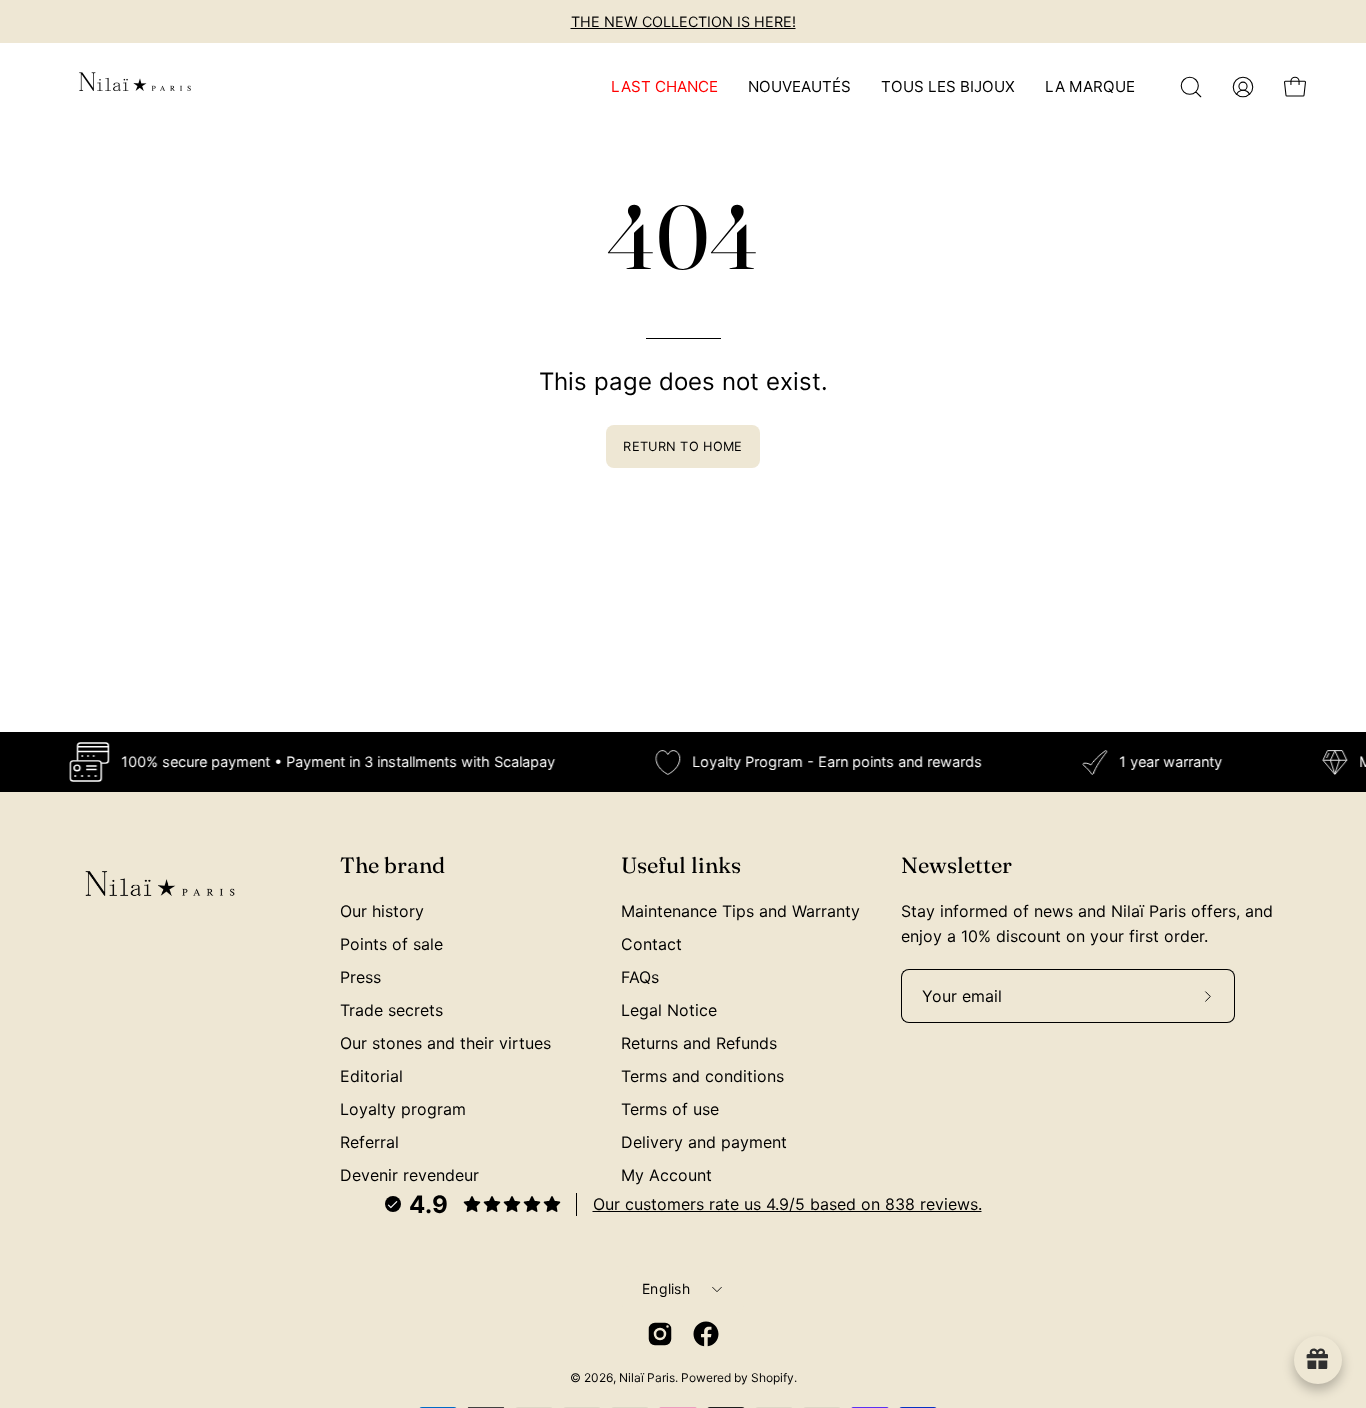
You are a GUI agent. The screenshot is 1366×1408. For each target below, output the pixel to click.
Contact (651, 944)
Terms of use (670, 1109)
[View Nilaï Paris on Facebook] (706, 1334)
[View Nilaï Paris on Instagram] (660, 1334)
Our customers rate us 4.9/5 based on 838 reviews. (787, 1204)
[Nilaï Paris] (135, 87)
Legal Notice (669, 1010)
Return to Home (682, 446)
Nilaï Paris (647, 1377)
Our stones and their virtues (445, 1043)
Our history (382, 911)
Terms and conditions (702, 1076)
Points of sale (391, 944)
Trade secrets (391, 1010)
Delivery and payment (704, 1142)
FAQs (640, 977)
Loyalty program (403, 1109)
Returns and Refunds (699, 1043)
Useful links (681, 865)
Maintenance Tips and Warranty (740, 911)
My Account (666, 1175)
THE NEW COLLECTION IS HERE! (683, 21)
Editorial (371, 1076)
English (666, 1288)
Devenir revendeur (409, 1175)
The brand (392, 865)
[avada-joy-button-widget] (1318, 1360)
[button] (1191, 87)
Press (360, 977)
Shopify (772, 1377)
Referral (369, 1142)
